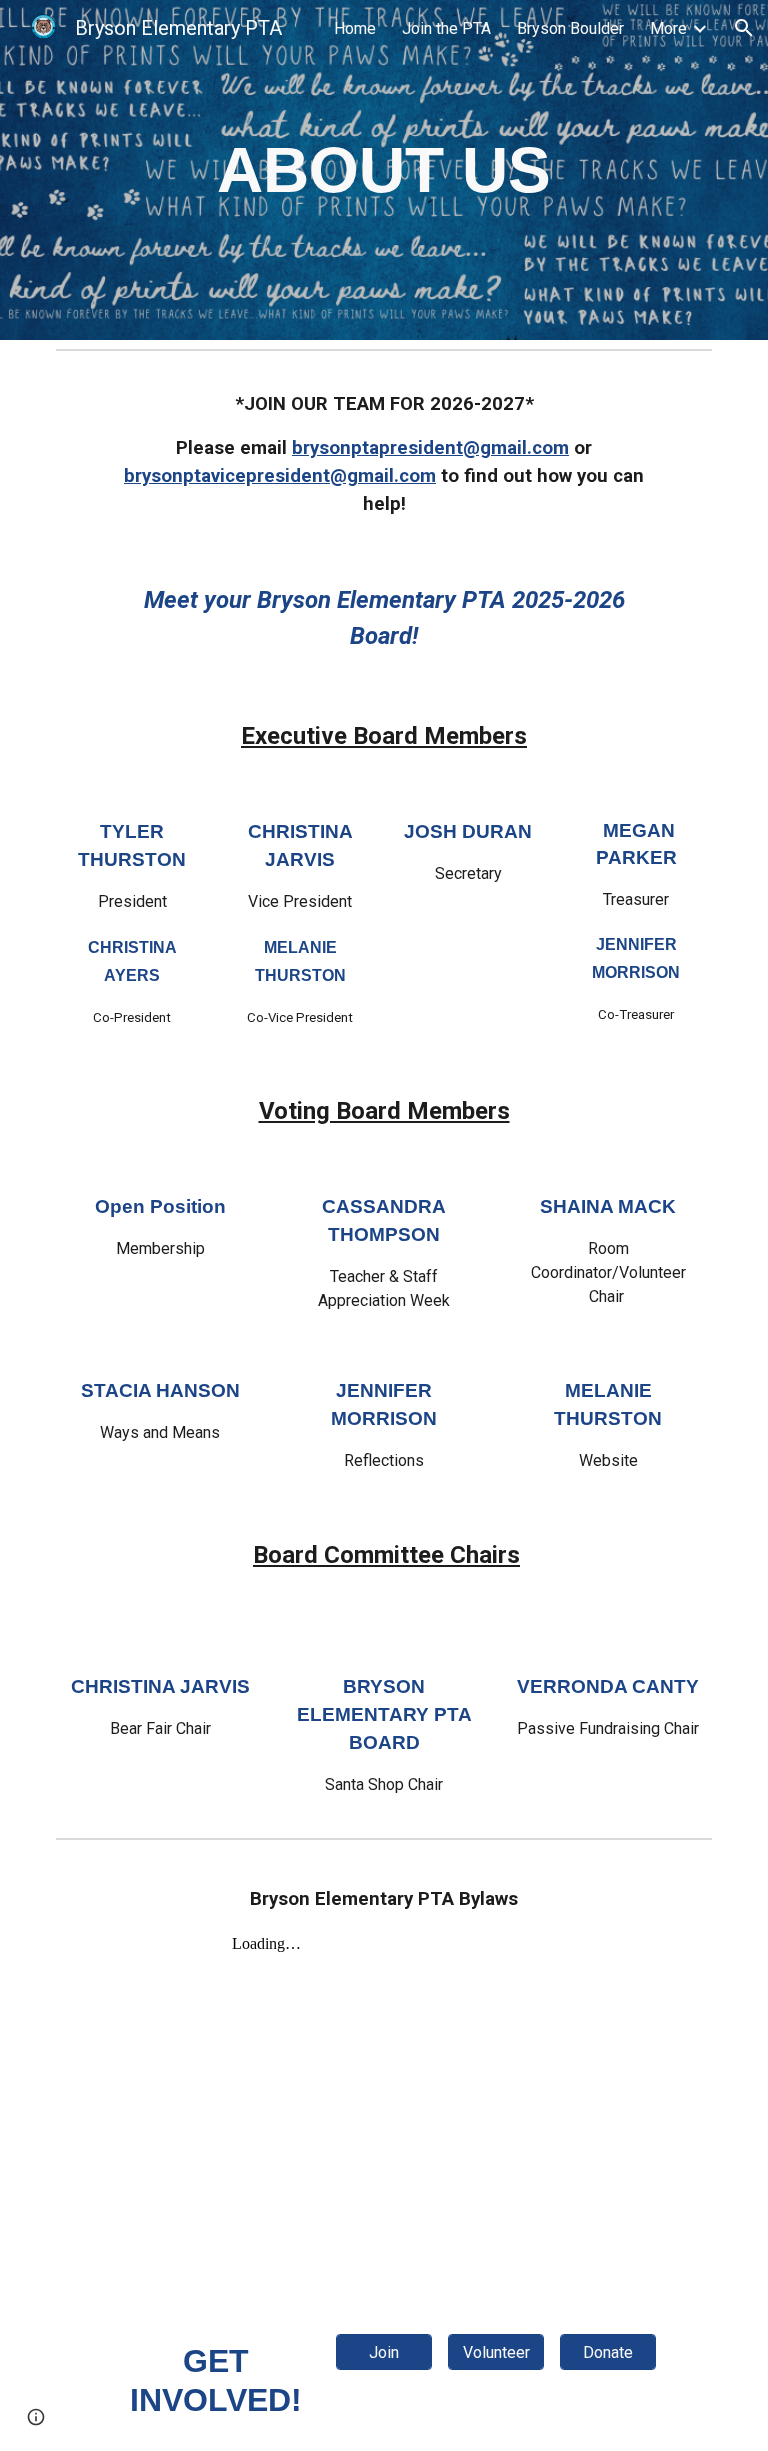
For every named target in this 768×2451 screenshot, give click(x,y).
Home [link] (355, 28)
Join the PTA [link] (446, 28)
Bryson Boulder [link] (570, 28)
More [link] (668, 28)
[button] (744, 28)
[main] (383, 170)
